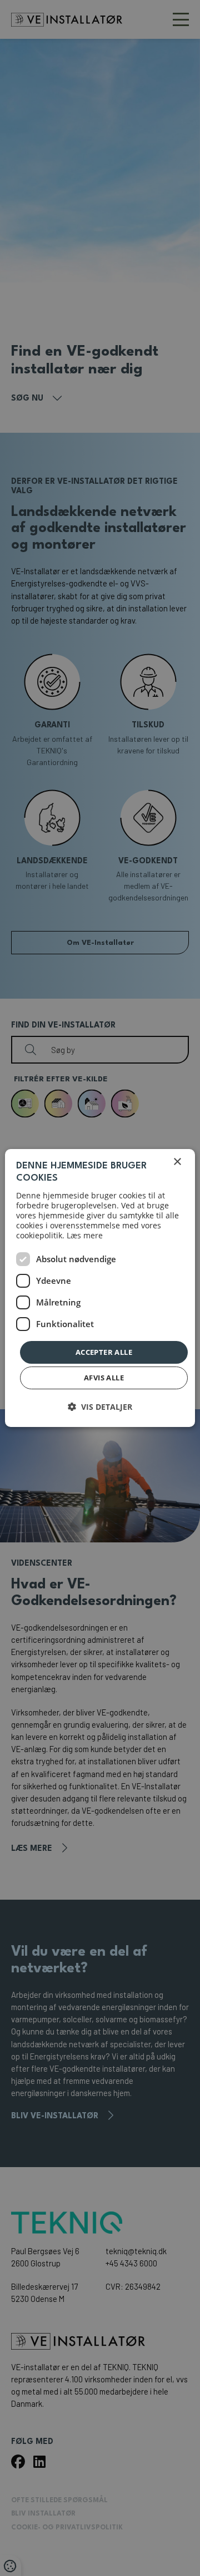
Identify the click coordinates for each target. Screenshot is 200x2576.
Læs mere (85, 1235)
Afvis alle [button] (104, 1378)
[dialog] (100, 1288)
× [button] (177, 1162)
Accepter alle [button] (104, 1352)
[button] (100, 1407)
